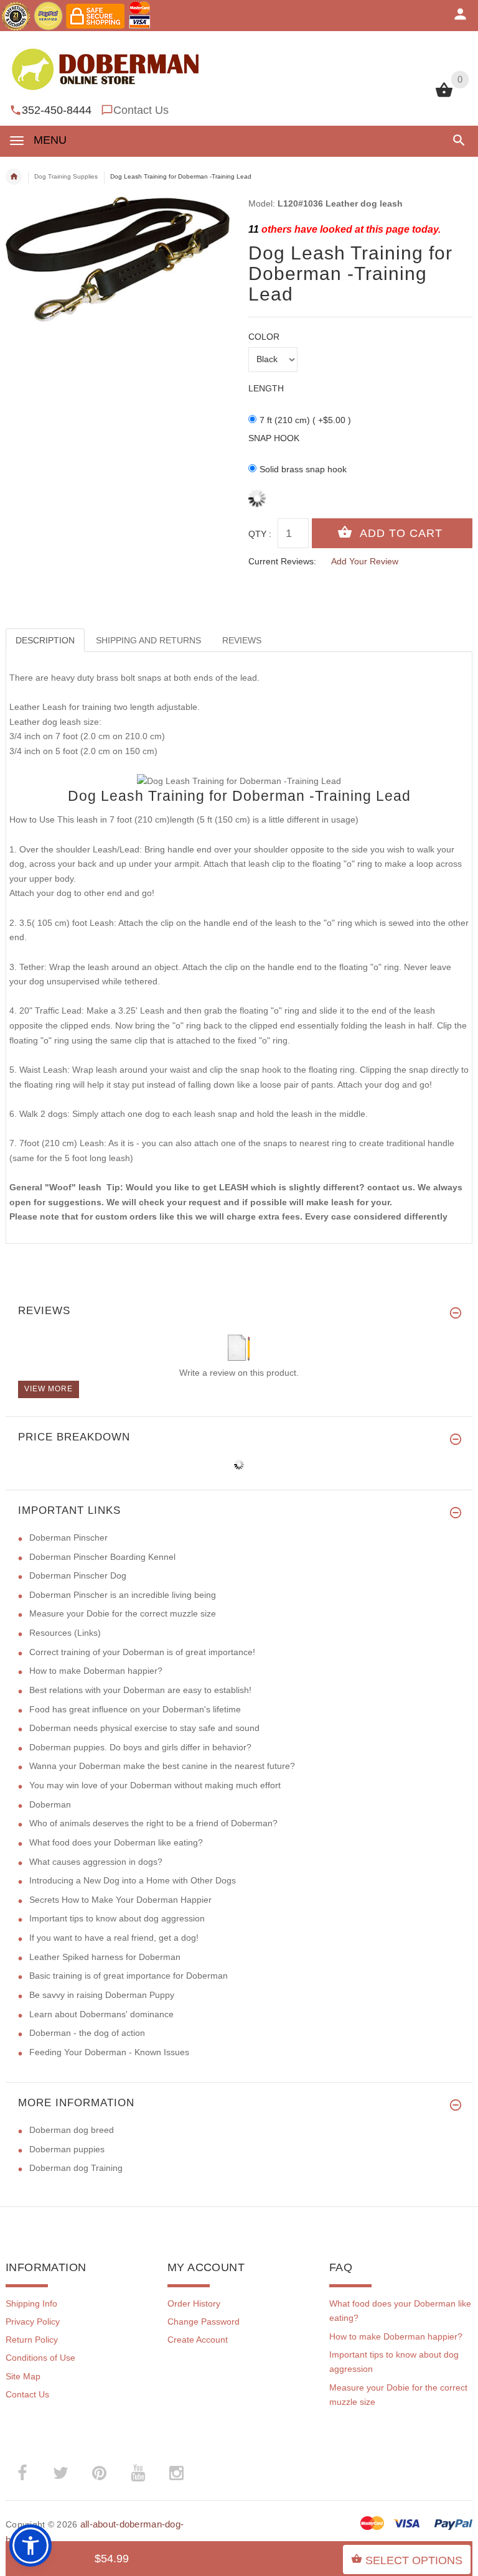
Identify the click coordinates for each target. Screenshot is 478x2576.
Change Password (204, 2322)
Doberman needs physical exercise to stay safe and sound (144, 1728)
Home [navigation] (14, 177)
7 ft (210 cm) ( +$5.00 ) (305, 420)
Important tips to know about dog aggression (117, 1918)
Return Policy (32, 2340)
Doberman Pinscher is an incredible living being (123, 1595)
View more (49, 1389)
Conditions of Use (40, 2358)
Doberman (50, 1804)
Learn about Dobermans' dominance (101, 2014)
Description (45, 640)
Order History (194, 2303)
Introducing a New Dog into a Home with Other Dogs (133, 1880)
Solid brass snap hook (303, 469)
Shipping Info (31, 2303)
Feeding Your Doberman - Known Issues (109, 2052)
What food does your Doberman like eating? (116, 1842)
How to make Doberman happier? (96, 1671)
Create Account (198, 2340)
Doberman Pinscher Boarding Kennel (102, 1557)
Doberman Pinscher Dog (78, 1575)
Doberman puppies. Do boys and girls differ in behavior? (140, 1747)
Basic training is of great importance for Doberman (129, 1976)
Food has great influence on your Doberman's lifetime (135, 1709)
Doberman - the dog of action (87, 2033)
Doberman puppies (67, 2149)
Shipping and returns (148, 640)
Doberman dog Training (76, 2168)
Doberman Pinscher (68, 1538)
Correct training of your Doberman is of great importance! (142, 1652)
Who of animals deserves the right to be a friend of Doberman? (153, 1823)
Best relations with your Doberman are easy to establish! (140, 1690)
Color (264, 337)
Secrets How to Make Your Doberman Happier (120, 1900)
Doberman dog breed (72, 2130)
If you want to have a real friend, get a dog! (114, 1938)
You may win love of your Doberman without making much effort (155, 1785)
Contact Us (141, 110)
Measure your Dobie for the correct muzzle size (123, 1613)
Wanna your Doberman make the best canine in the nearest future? (162, 1766)
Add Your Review (365, 561)
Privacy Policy (33, 2322)
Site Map (23, 2376)
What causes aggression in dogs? (96, 1862)
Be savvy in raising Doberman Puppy (102, 1995)
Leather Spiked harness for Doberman (105, 1957)
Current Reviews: (282, 561)
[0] (444, 96)
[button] (457, 140)
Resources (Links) (65, 1633)
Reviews (242, 640)
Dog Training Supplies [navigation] (66, 176)
